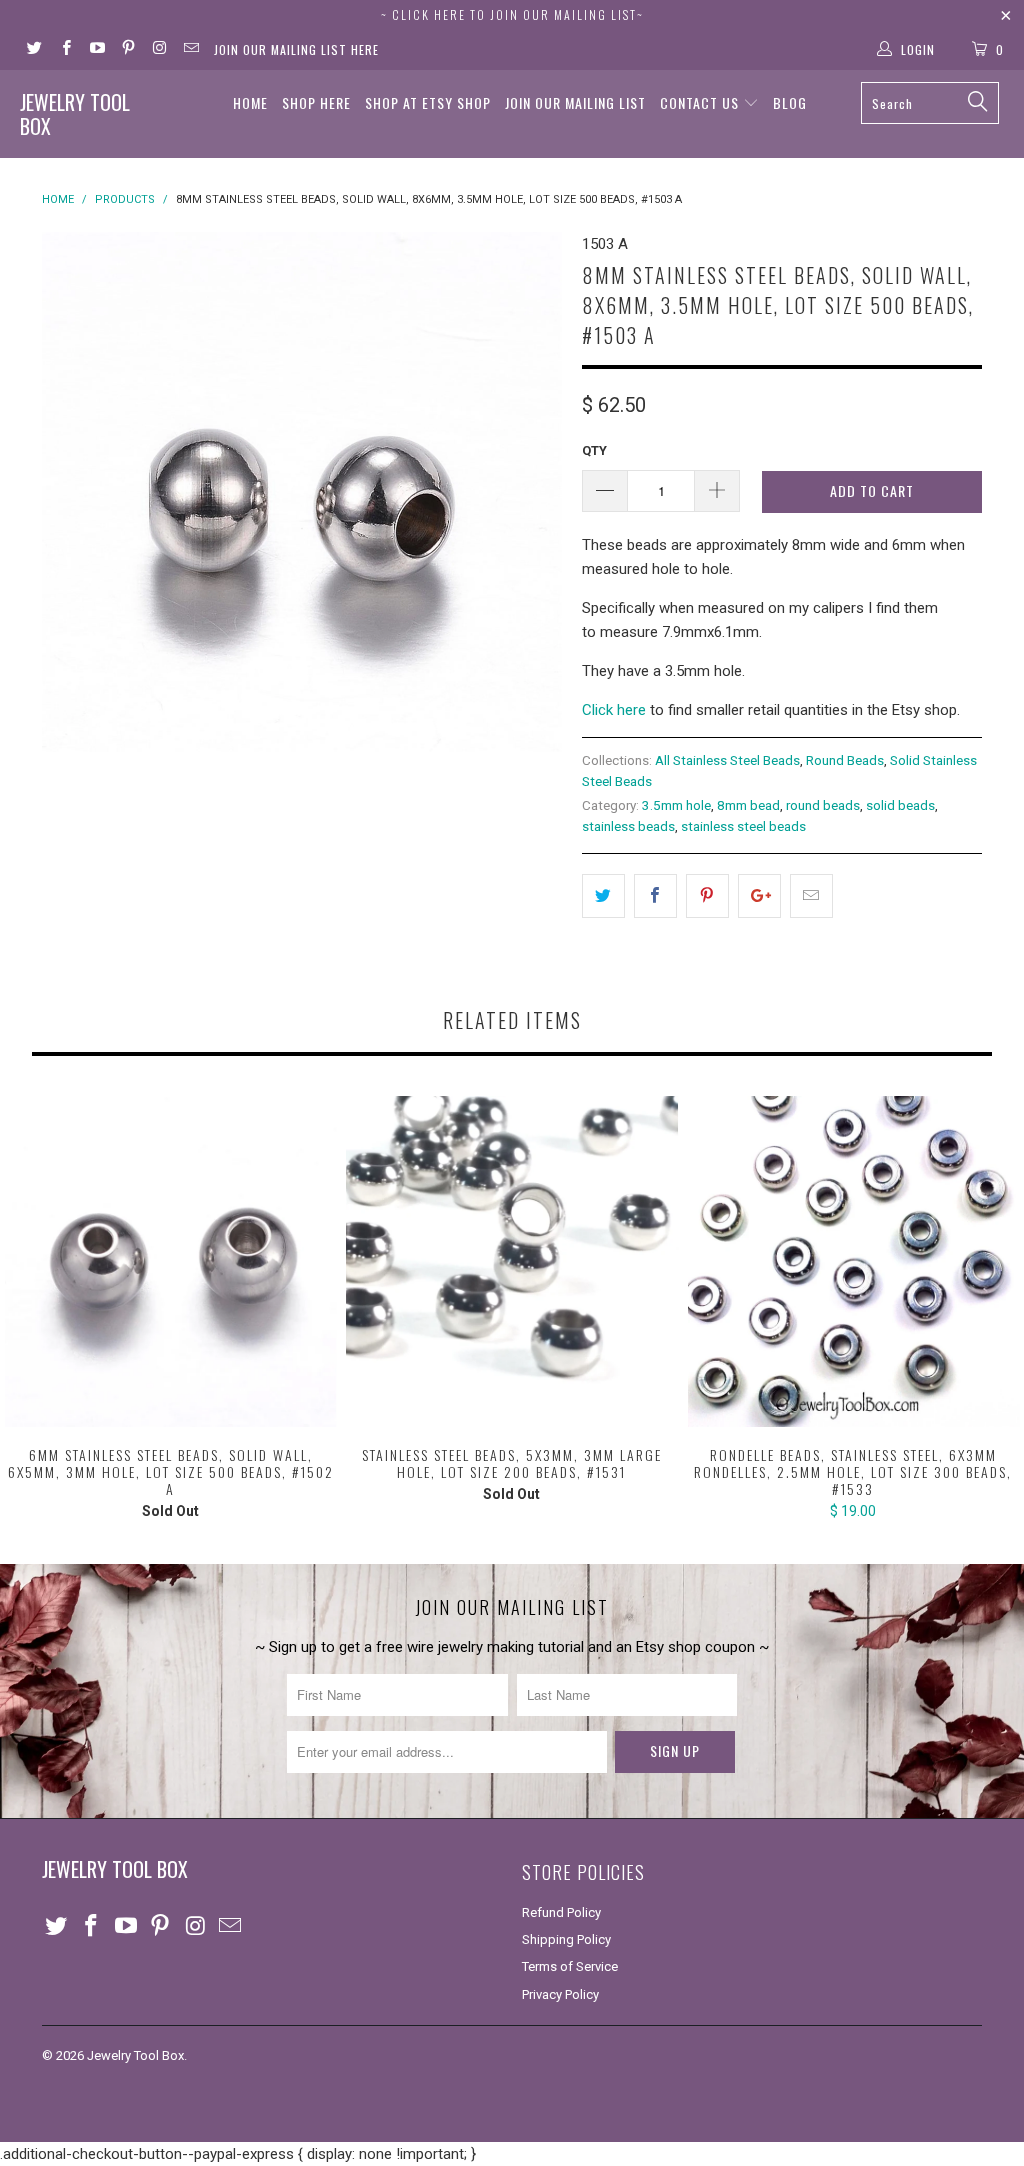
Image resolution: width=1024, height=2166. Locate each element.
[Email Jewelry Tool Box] (189, 50)
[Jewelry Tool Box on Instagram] (158, 50)
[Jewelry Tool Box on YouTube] (96, 50)
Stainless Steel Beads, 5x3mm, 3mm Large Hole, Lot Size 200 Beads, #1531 (511, 1261)
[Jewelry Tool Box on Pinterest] (127, 50)
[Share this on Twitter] (603, 896)
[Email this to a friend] (811, 896)
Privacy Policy (560, 1994)
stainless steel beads (743, 826)
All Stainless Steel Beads (727, 760)
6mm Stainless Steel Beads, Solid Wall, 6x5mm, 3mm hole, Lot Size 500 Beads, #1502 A (170, 1261)
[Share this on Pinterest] (707, 896)
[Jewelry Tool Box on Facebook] (64, 50)
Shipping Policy (566, 1939)
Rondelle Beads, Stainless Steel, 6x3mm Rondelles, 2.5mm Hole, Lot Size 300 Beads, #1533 (853, 1261)
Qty (594, 450)
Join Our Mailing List (575, 102)
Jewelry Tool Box (75, 114)
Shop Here (316, 102)
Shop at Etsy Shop (428, 102)
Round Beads (845, 760)
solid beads (900, 805)
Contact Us (701, 102)
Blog (790, 102)
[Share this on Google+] (759, 896)
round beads (823, 805)
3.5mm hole (676, 805)
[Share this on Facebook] (655, 896)
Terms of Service (570, 1966)
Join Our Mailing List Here (296, 49)
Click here (614, 710)
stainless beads (628, 826)
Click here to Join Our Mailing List (514, 14)
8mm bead (748, 805)
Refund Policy (561, 1912)
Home (250, 102)
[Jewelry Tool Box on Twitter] (33, 50)
